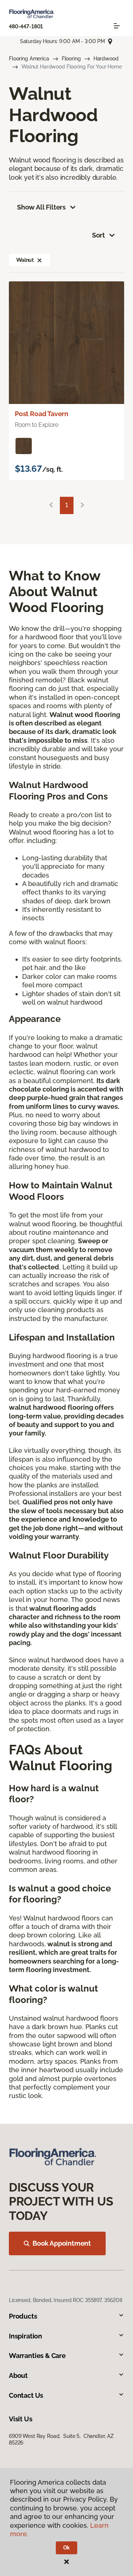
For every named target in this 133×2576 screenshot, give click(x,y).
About (18, 2375)
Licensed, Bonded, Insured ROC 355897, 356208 (66, 2300)
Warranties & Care (37, 2356)
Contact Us (26, 2395)
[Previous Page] (51, 505)
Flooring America (29, 59)
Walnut (25, 260)
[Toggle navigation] (117, 26)
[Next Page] (82, 505)
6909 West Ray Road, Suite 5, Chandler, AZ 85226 (61, 2439)
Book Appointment (62, 2243)
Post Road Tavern (42, 414)
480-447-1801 (26, 27)
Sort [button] (98, 235)
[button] (40, 260)
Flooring (71, 59)
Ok (67, 2548)
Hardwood (106, 59)
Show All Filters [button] (41, 207)
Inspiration (25, 2336)
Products (23, 2316)
